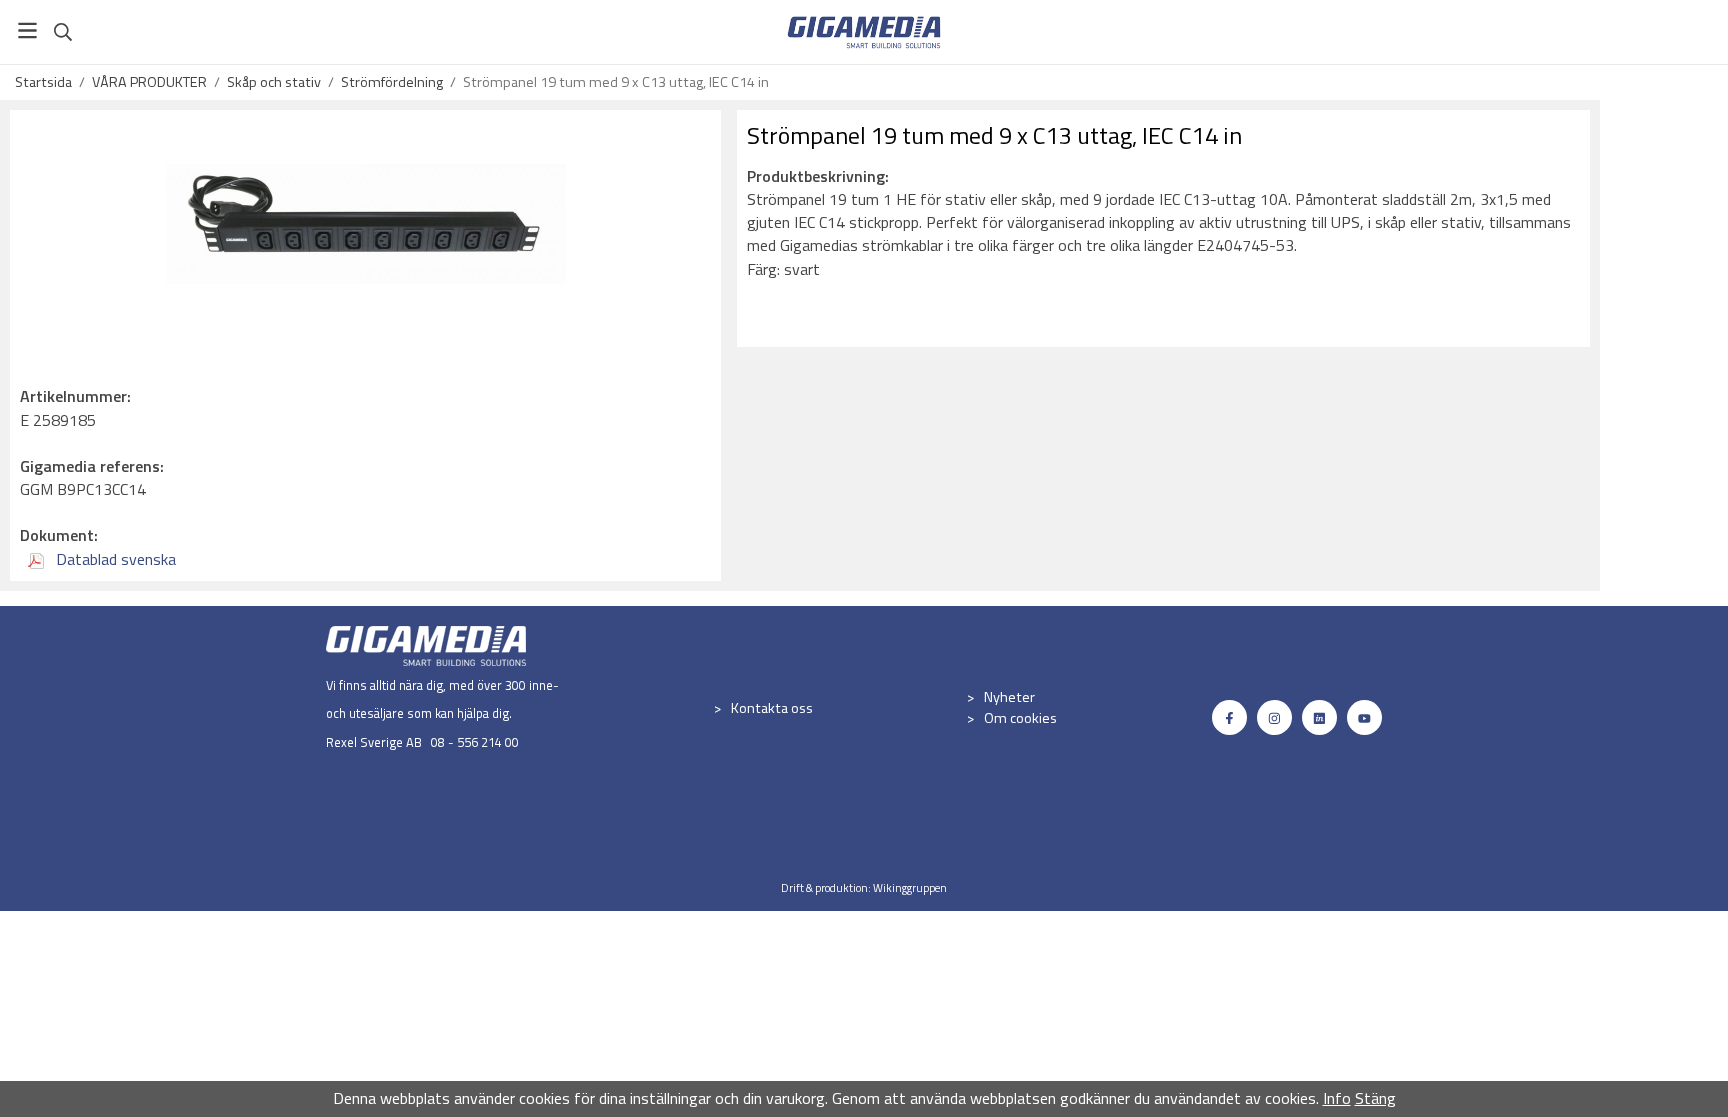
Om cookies (1020, 718)
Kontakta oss (772, 708)
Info (1337, 1098)
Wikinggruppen (910, 887)
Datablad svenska (114, 559)
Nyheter (1009, 697)
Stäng (1375, 1098)
